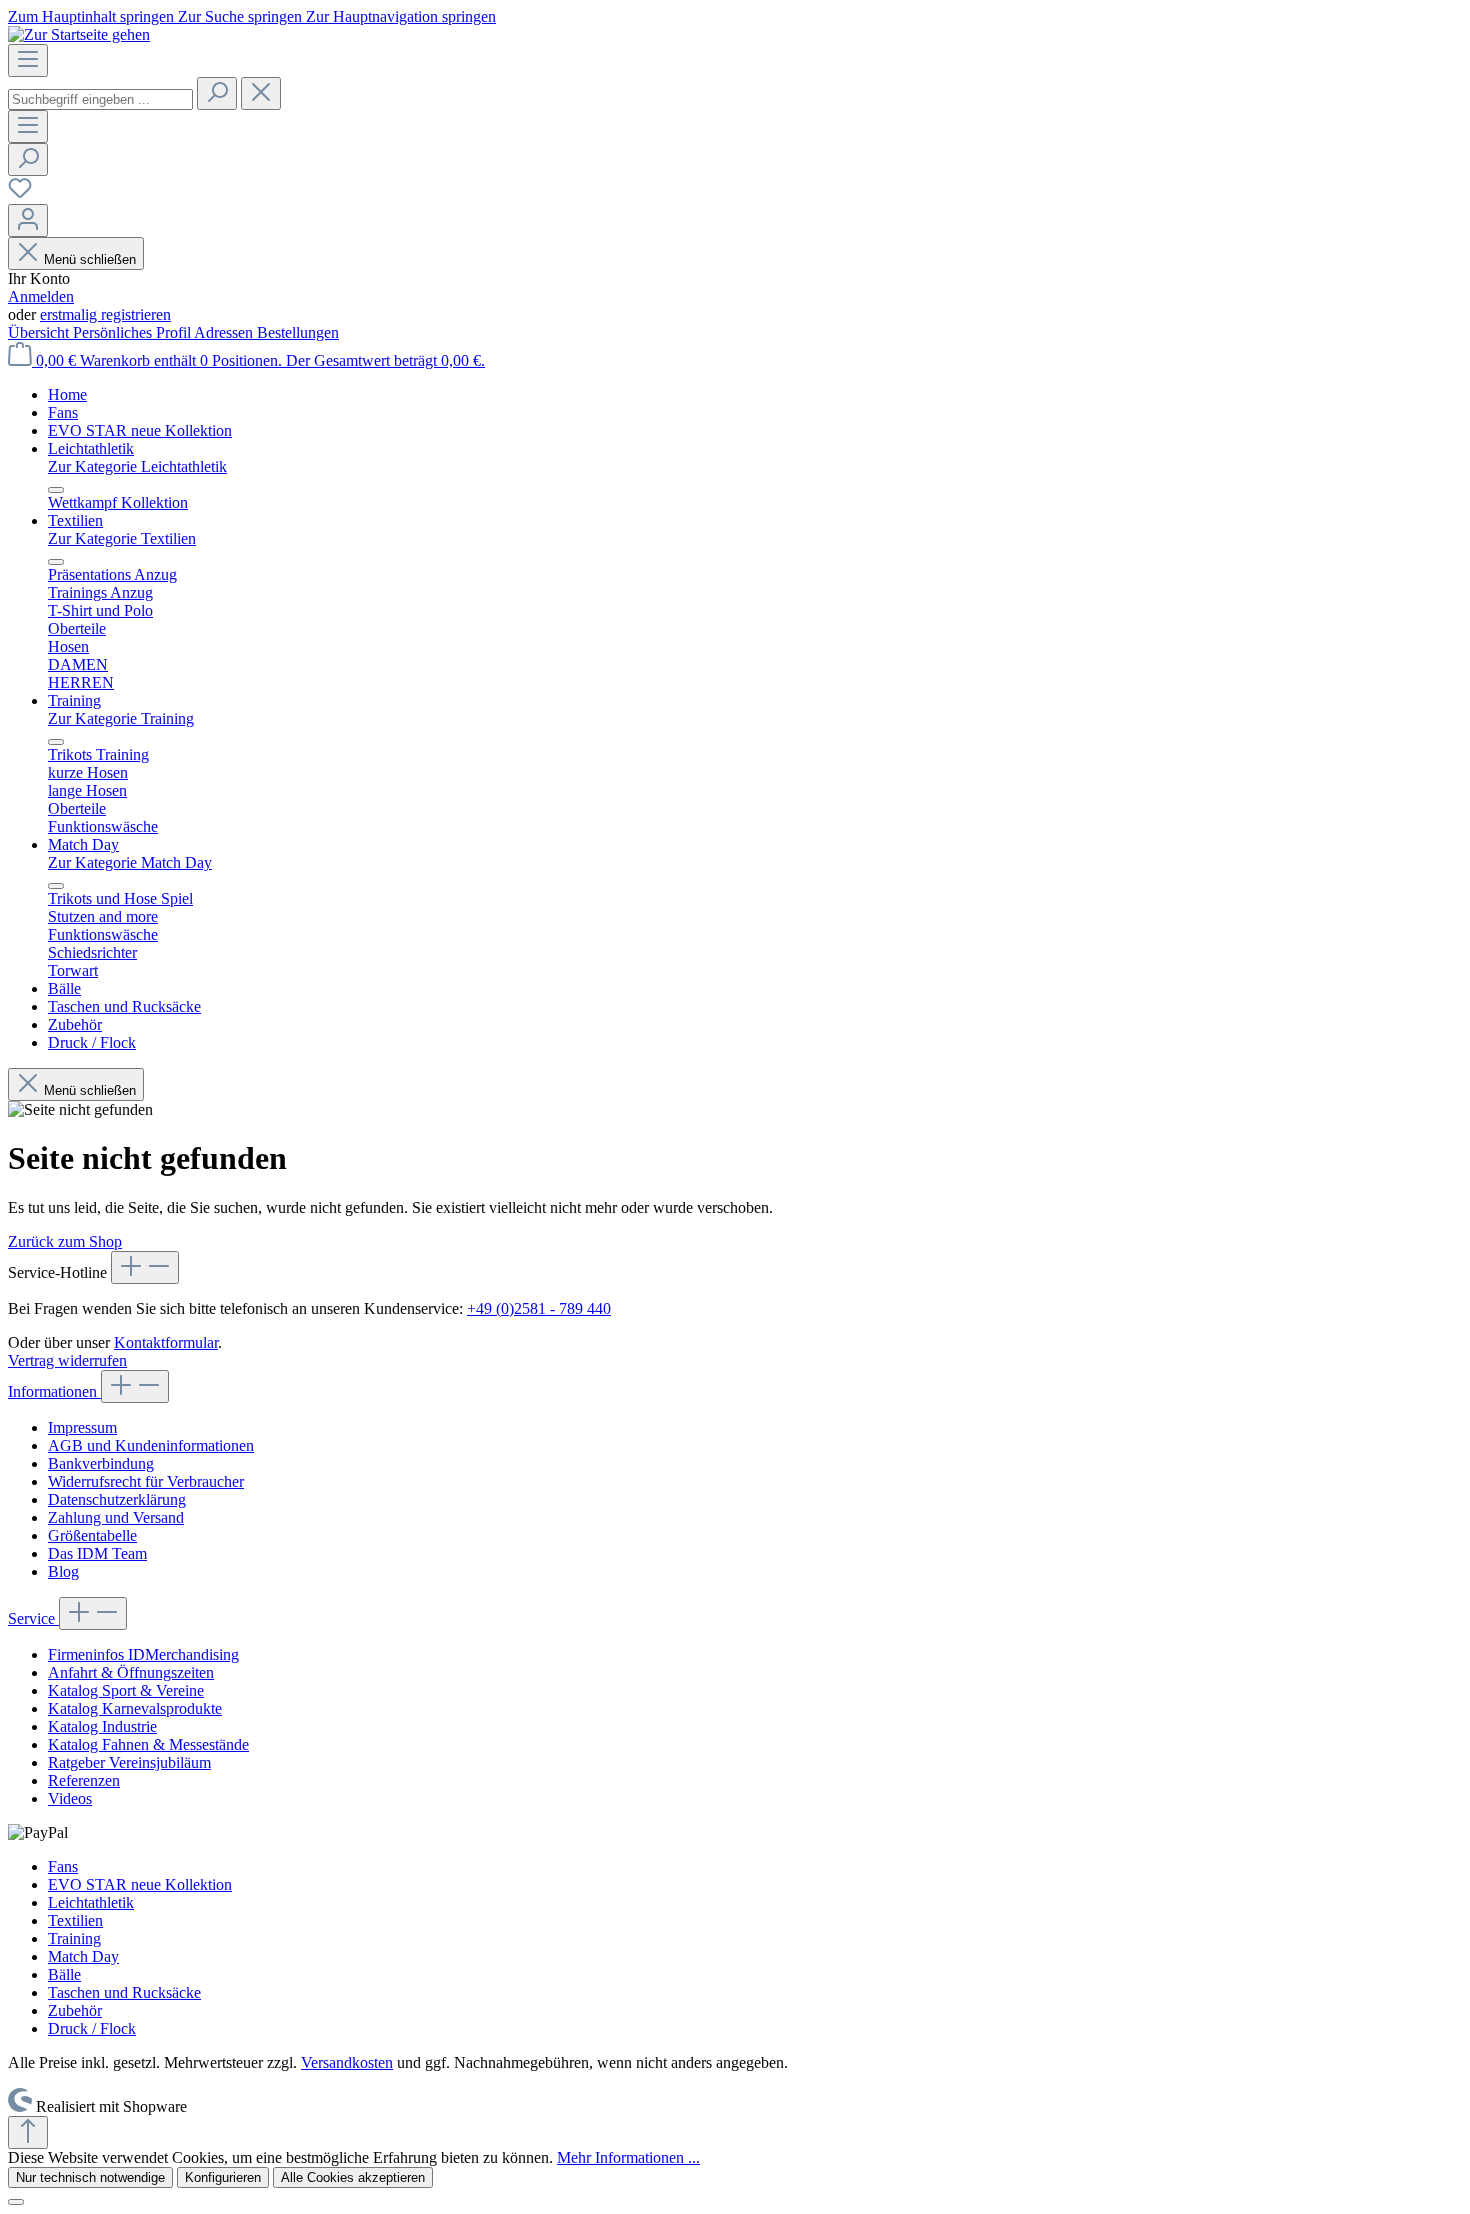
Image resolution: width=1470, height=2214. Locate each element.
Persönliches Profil (133, 332)
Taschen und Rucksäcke (124, 1992)
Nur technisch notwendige (90, 2177)
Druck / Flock (92, 2028)
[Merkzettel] (20, 194)
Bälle (64, 1974)
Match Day (83, 1956)
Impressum (82, 1427)
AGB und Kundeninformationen (151, 1445)
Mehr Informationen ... (628, 2157)
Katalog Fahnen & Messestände (148, 1744)
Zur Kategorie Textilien (122, 538)
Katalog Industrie (102, 1726)
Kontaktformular (166, 1342)
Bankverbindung (101, 1463)
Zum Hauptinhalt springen (93, 16)
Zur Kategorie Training (121, 718)
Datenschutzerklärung (117, 1499)
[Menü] (28, 60)
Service (33, 1618)
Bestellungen (298, 332)
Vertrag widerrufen (67, 1360)
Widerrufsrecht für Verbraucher (146, 1481)
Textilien (75, 1920)
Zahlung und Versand (116, 1517)
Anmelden (41, 296)
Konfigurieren (223, 2177)
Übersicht (40, 332)
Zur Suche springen (242, 16)
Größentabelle (92, 1535)
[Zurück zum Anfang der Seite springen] (28, 2132)
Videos (70, 1798)
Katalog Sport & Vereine (126, 1690)
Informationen (54, 1391)
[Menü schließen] (56, 490)
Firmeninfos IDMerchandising (143, 1654)
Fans (63, 1866)
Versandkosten (347, 2062)
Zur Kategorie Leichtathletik (137, 466)
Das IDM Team (97, 1553)
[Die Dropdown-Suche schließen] (261, 93)
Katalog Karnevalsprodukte (135, 1708)
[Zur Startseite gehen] (79, 34)
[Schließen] (16, 2202)
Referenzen (84, 1780)
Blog (63, 1571)
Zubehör (75, 2010)
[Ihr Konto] (28, 220)
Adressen (225, 332)
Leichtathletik (91, 1902)
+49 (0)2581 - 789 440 (539, 1308)
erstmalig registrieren (105, 314)
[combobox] (100, 99)
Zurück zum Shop (65, 1241)
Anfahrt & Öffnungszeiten (131, 1672)
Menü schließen (90, 259)
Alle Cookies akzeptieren (353, 2177)
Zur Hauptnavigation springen (401, 16)
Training (74, 1938)
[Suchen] (217, 93)
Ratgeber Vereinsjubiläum (129, 1762)
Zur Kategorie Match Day (130, 862)
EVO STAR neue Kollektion (140, 1884)
